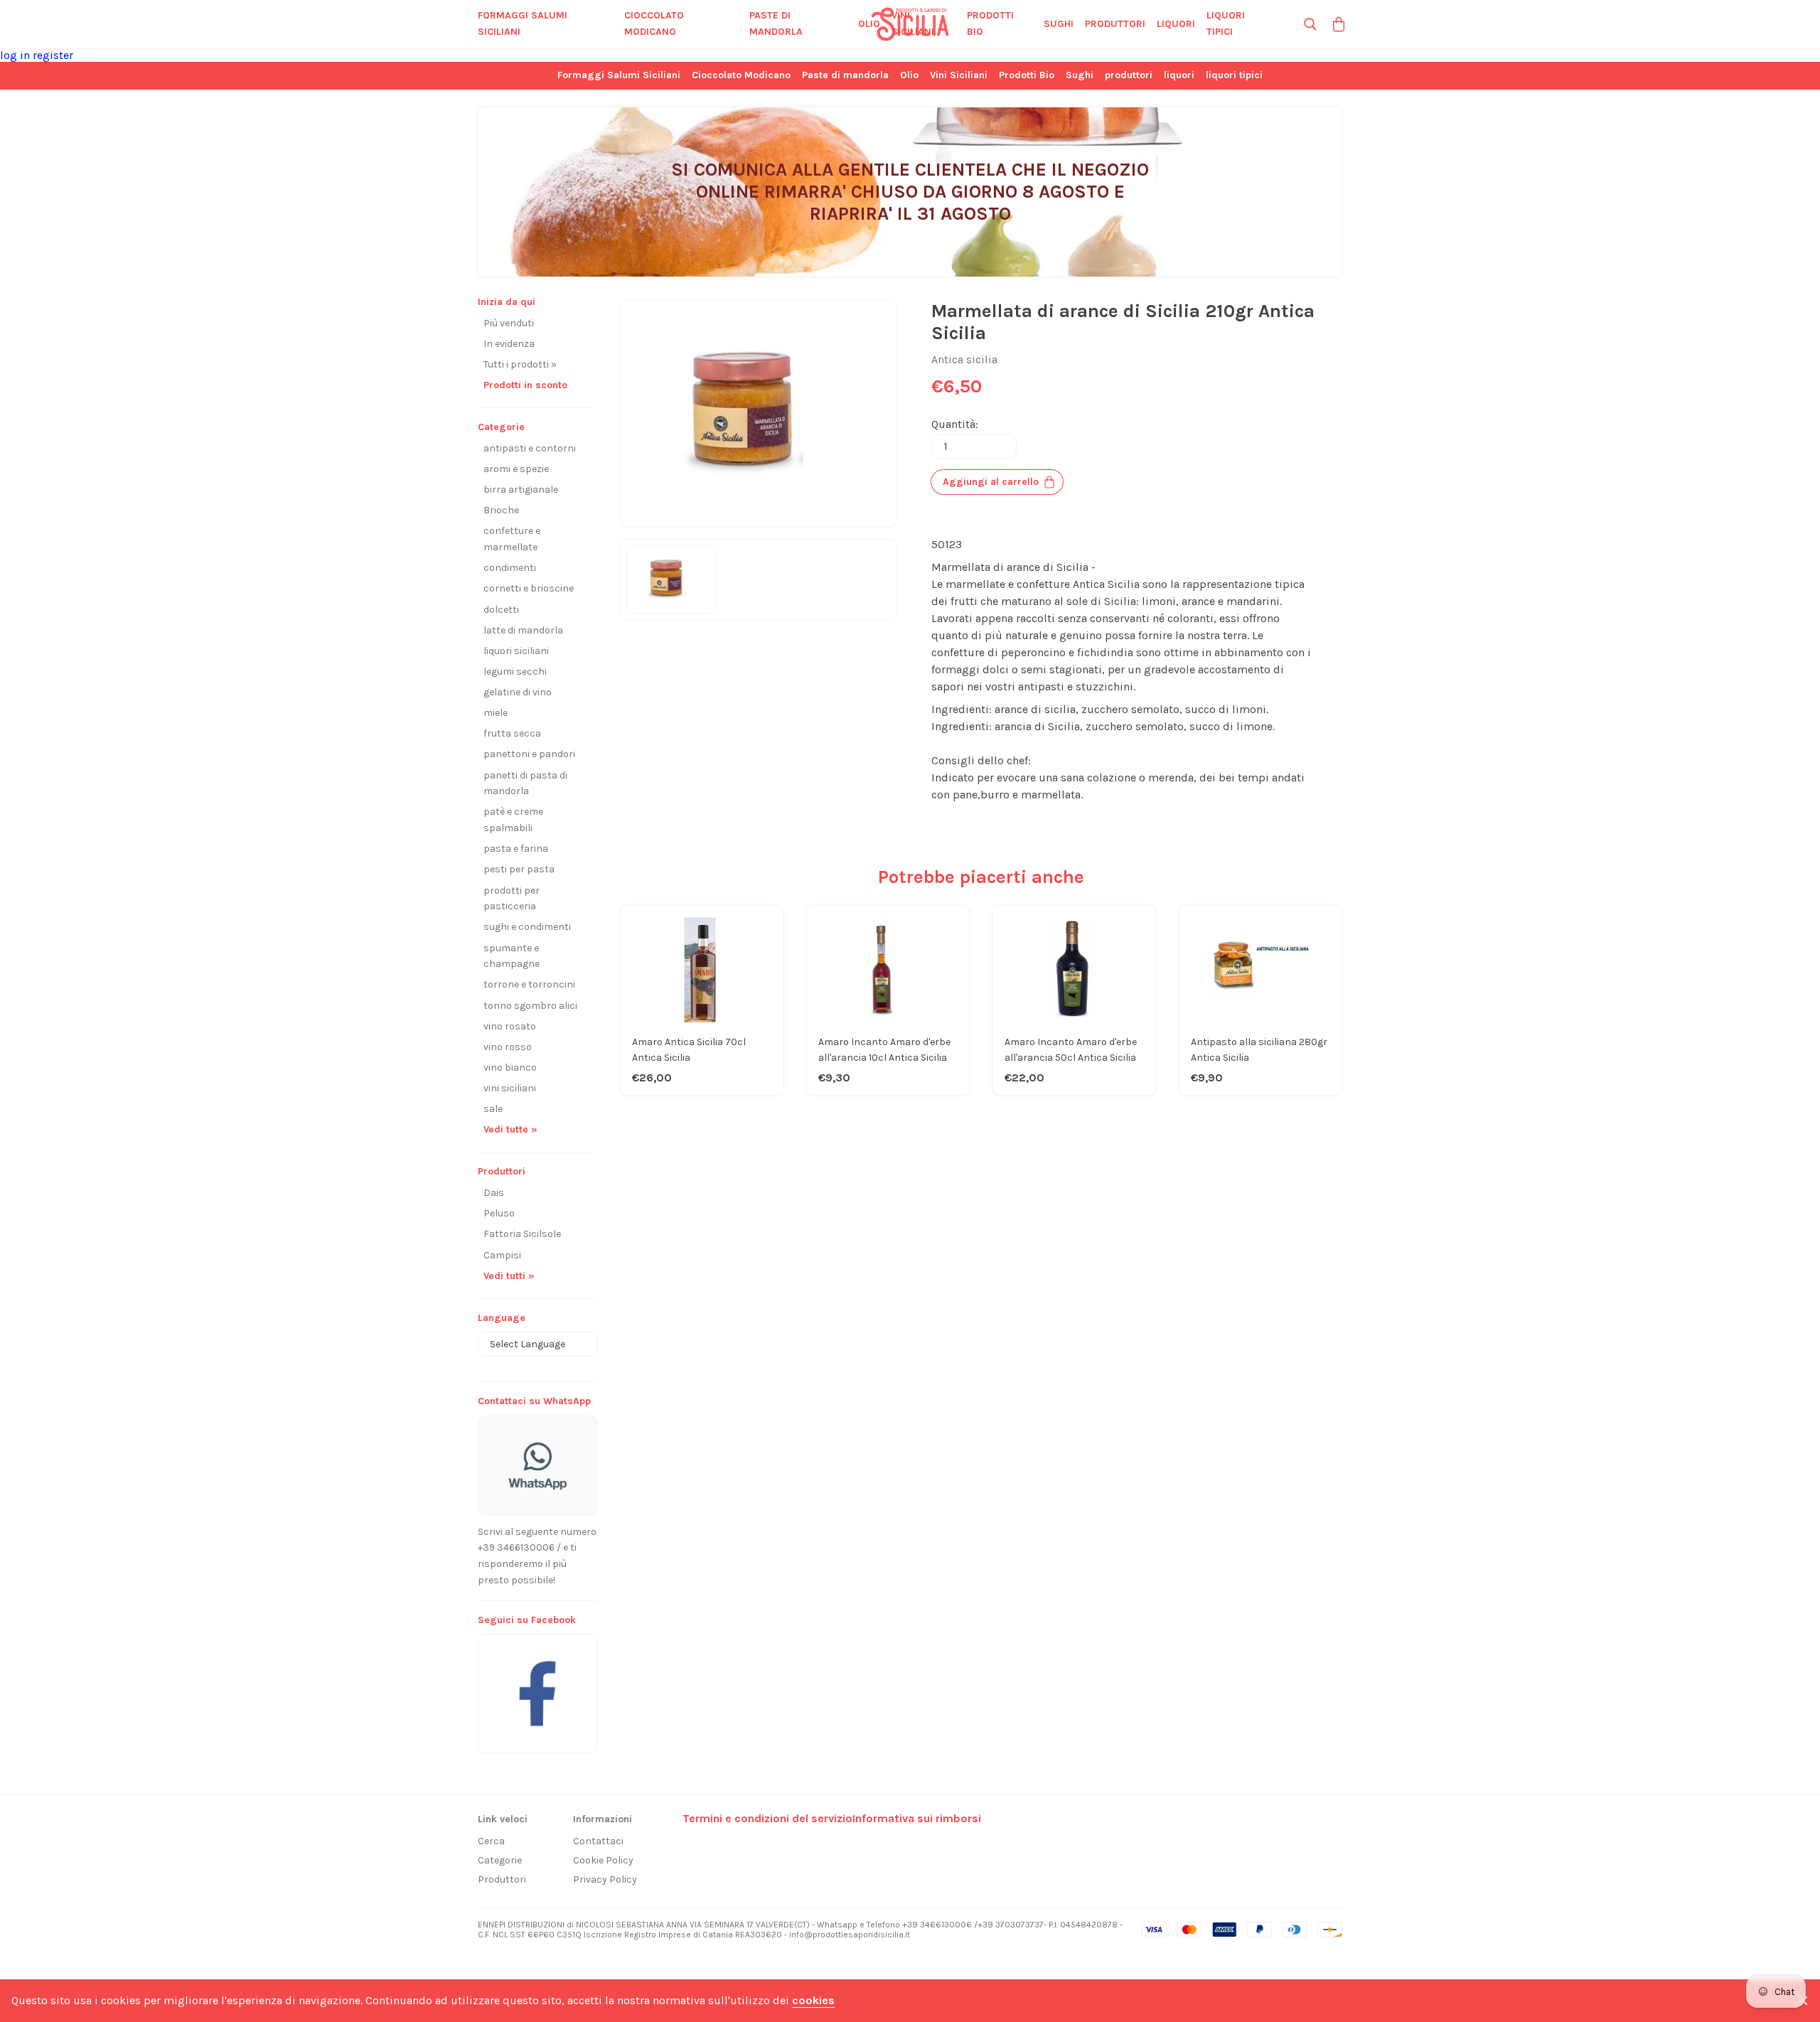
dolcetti (501, 610)
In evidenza (509, 344)
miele (496, 713)
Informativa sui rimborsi (917, 1818)
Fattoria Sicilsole (522, 1234)
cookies (813, 2000)
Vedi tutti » (509, 1276)
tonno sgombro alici (530, 1006)
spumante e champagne (512, 956)
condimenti (510, 568)
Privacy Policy (605, 1879)
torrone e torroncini (529, 984)
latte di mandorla (523, 630)
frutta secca (512, 733)
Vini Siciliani (913, 23)
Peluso (499, 1213)
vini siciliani (510, 1088)
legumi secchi (515, 672)
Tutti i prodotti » (520, 364)
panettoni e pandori (529, 754)
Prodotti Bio (990, 23)
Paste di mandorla (776, 23)
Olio (869, 24)
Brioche (501, 510)
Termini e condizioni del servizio (767, 1818)
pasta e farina (516, 849)
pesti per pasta (519, 869)
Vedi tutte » (510, 1129)
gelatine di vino (518, 692)
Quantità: (955, 424)
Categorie (500, 1860)
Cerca (491, 1841)
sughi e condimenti (527, 927)
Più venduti (509, 323)
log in (16, 55)
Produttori (502, 1879)
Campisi (502, 1255)
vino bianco (510, 1068)
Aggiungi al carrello (991, 482)
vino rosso (508, 1047)
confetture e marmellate (512, 539)
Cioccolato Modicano (654, 23)
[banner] (537, 1686)
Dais (494, 1193)
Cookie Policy (603, 1860)
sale (493, 1109)
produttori (1115, 24)
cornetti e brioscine (529, 588)
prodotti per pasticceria (512, 899)
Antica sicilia (964, 359)
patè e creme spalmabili (513, 820)
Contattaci (598, 1841)
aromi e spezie (516, 469)
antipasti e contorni (530, 448)
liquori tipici (1226, 23)
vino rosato (510, 1026)
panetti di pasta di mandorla (525, 783)
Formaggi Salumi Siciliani (523, 23)
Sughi (1059, 24)
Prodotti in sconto (525, 385)
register (53, 55)
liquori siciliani (516, 651)
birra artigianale (521, 490)
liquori (1176, 24)
